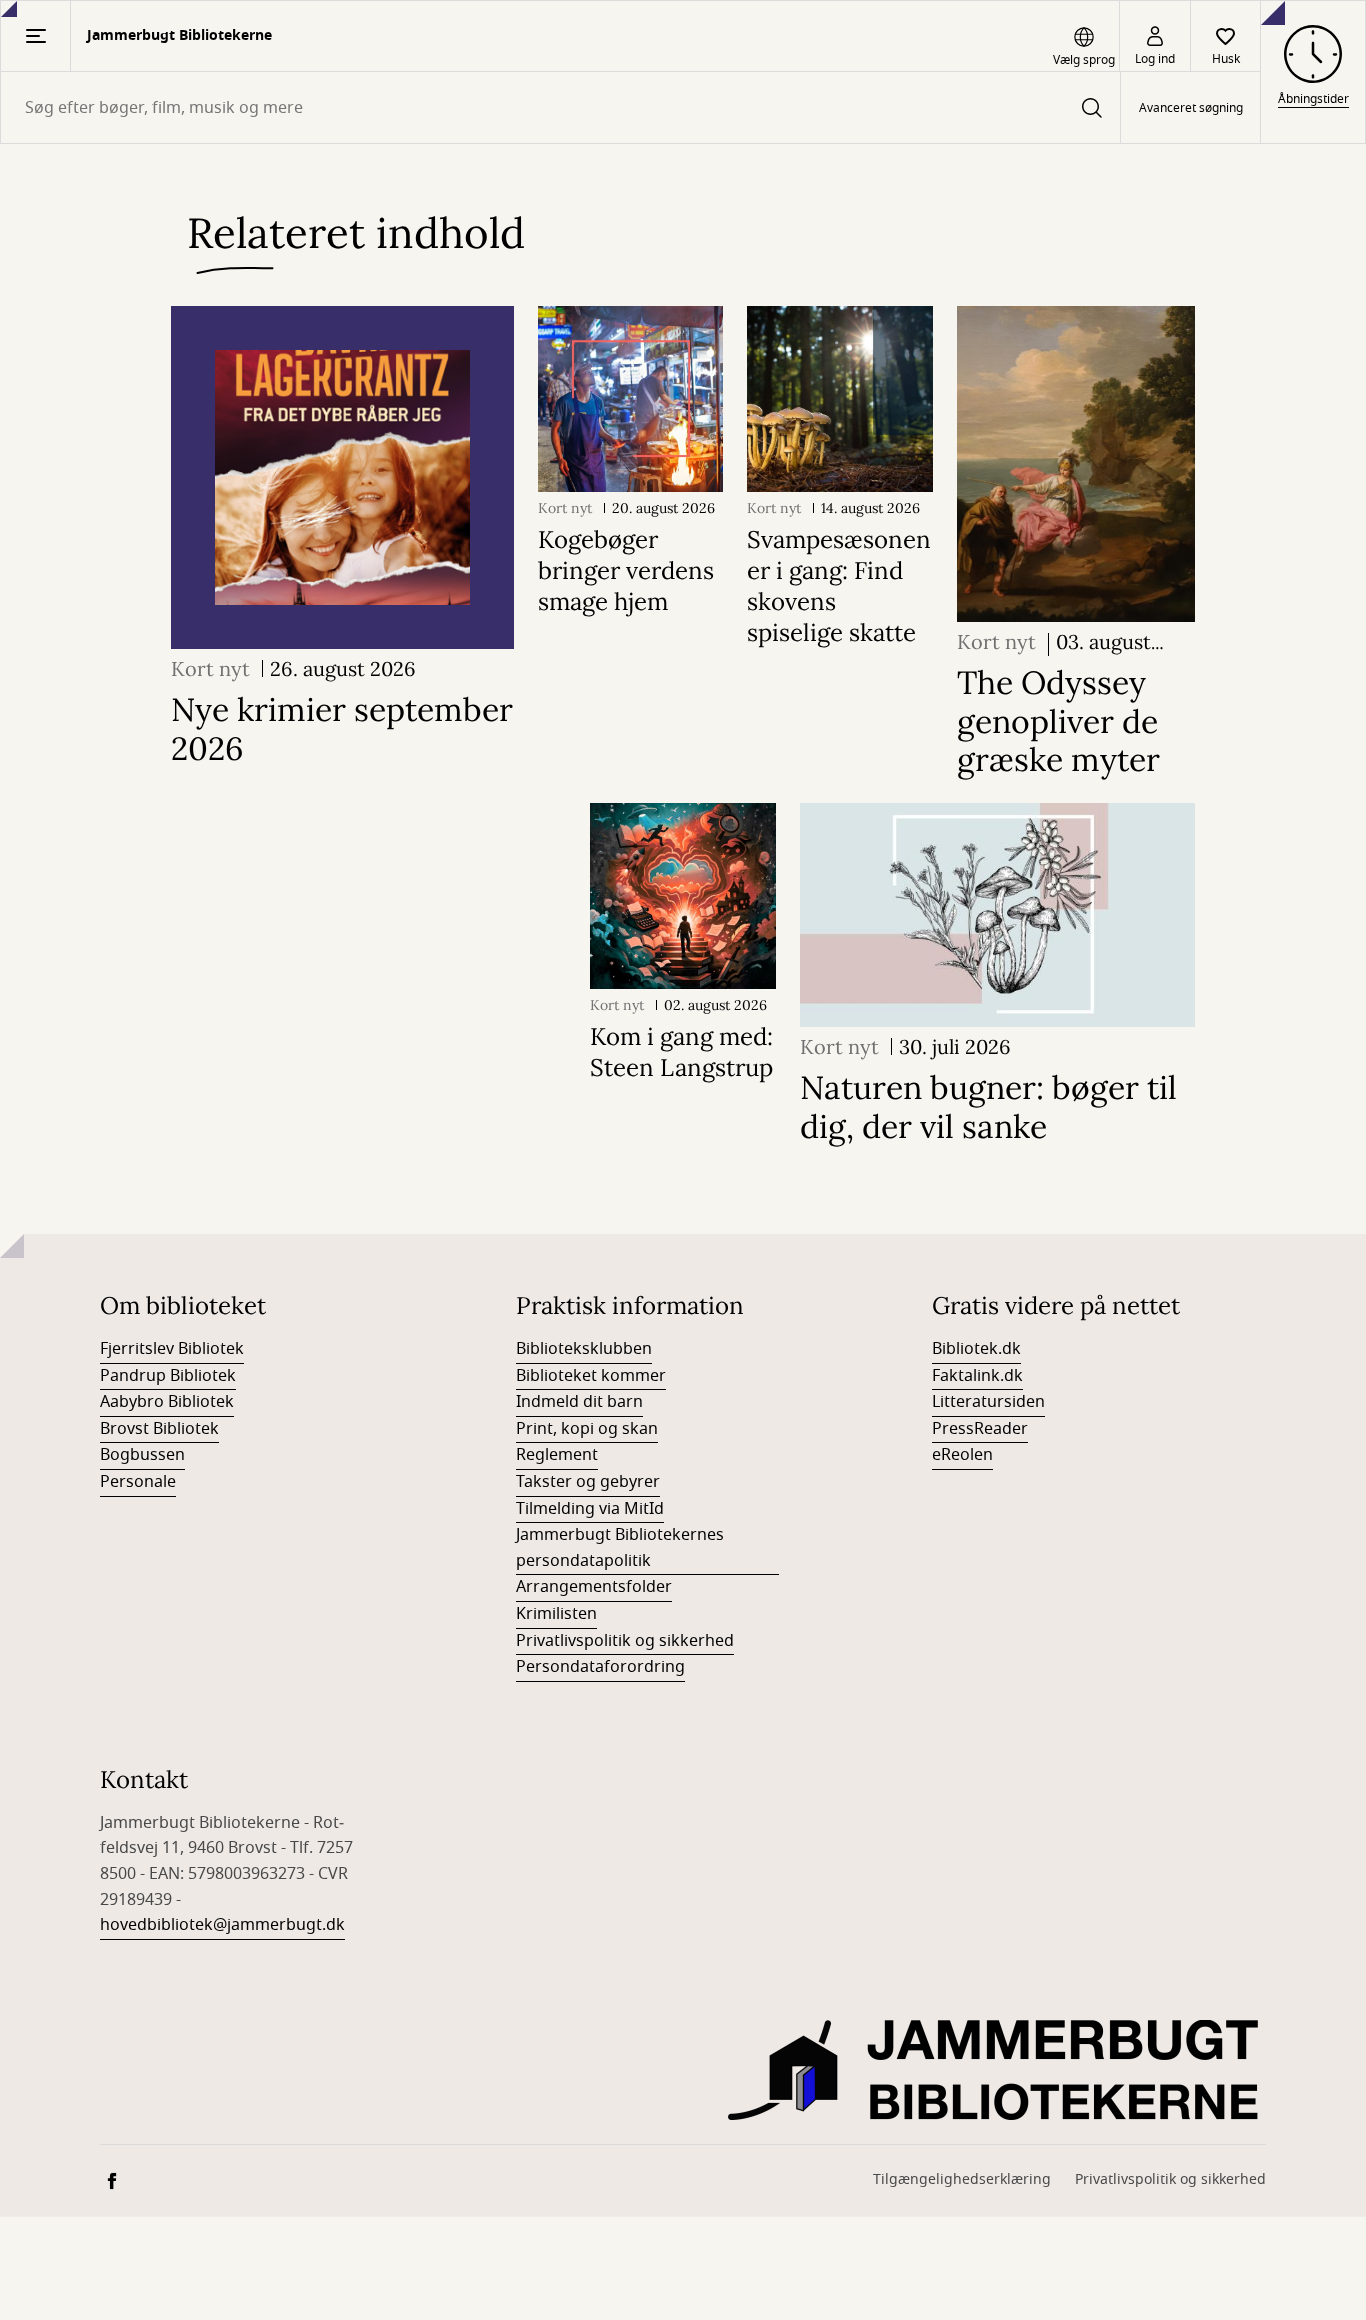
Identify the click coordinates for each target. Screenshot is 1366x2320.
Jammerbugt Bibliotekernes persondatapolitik (620, 1548)
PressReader (980, 1429)
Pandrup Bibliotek (168, 1376)
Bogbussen (142, 1455)
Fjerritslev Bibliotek (172, 1349)
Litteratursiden (988, 1402)
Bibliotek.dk (976, 1349)
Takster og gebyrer (588, 1482)
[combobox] (560, 107)
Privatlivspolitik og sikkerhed (625, 1641)
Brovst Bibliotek (159, 1429)
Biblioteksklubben (584, 1349)
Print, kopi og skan (587, 1429)
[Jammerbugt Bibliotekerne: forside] (997, 2070)
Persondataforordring (600, 1667)
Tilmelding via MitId (590, 1509)
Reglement (557, 1455)
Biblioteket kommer (591, 1376)
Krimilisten (556, 1614)
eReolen (962, 1455)
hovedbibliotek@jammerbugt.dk (222, 1925)
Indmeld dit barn (579, 1402)
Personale (138, 1482)
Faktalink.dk (977, 1376)
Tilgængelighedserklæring (962, 2179)
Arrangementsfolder (594, 1587)
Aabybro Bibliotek (167, 1402)
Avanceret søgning (1191, 108)
